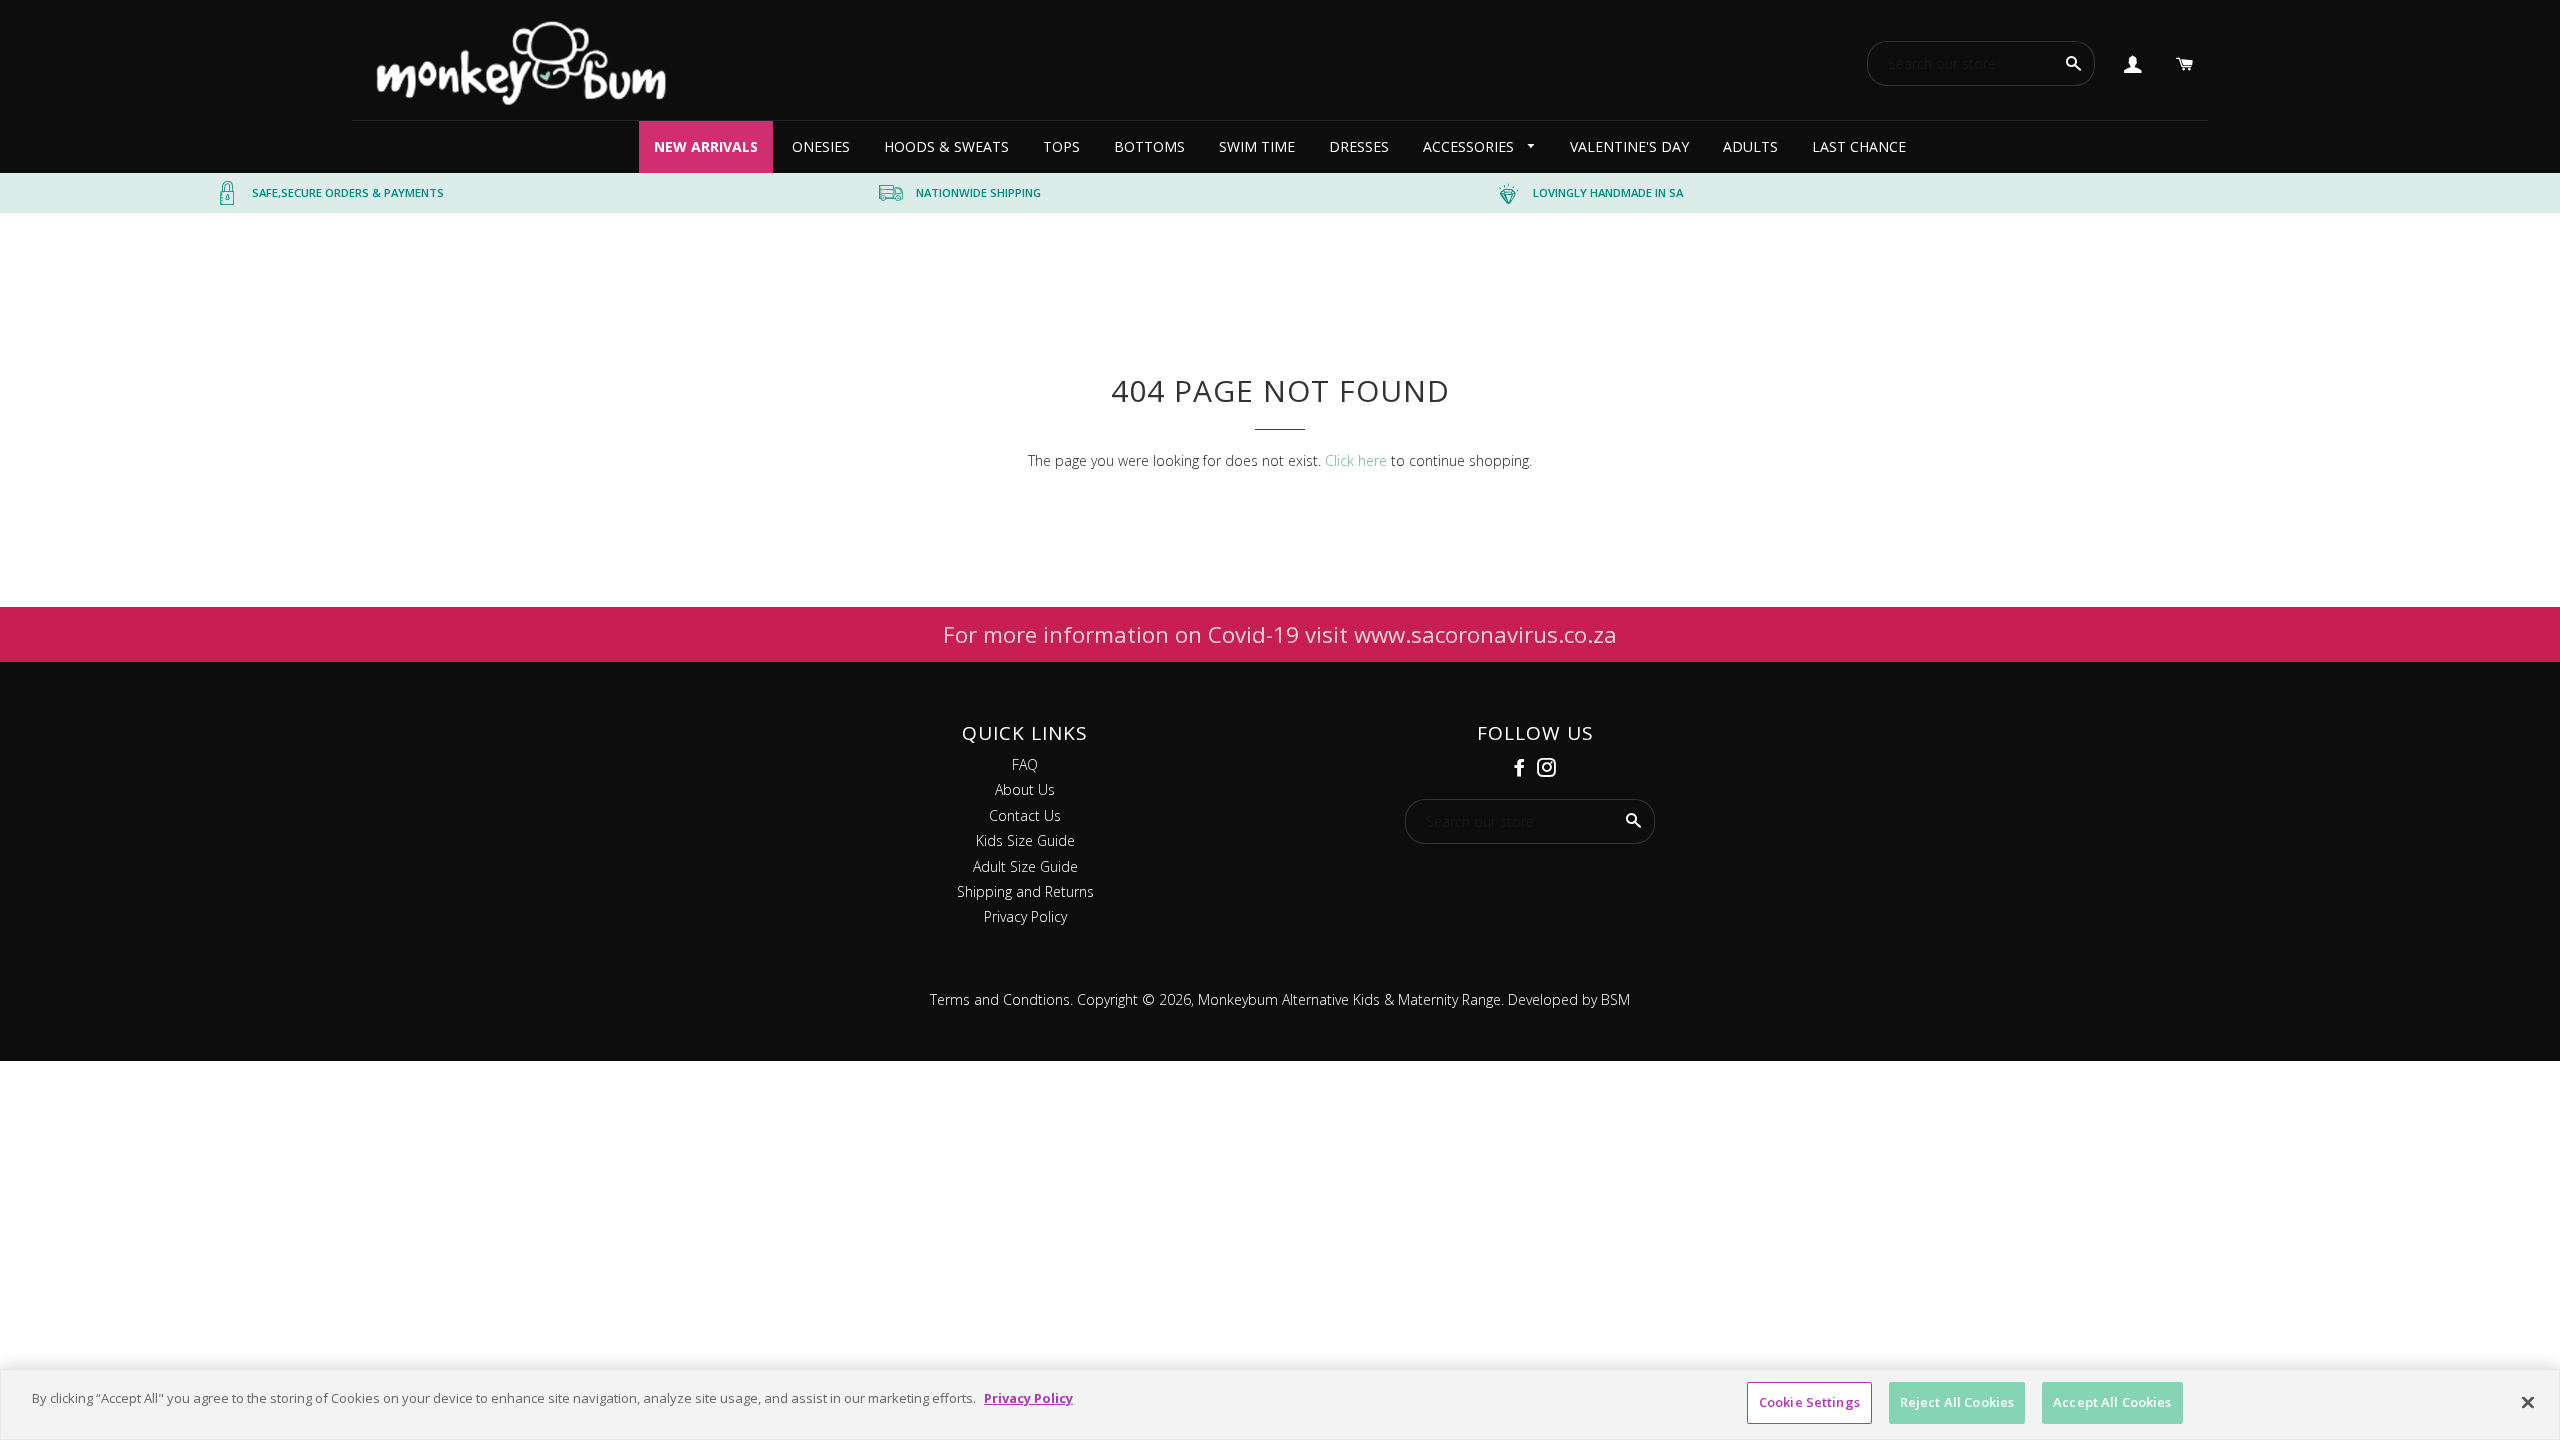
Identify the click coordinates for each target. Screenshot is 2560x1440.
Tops (1061, 146)
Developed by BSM (1567, 999)
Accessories (1470, 146)
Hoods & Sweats (946, 146)
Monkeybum (1238, 999)
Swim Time (1257, 146)
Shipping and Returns (1025, 891)
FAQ (1025, 764)
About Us (1025, 789)
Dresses (1359, 146)
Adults (1750, 146)
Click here (1356, 460)
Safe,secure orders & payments (348, 192)
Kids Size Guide (1025, 840)
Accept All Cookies (2112, 1402)
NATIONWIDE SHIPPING (978, 192)
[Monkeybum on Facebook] (1521, 768)
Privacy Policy (1025, 916)
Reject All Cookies (1957, 1402)
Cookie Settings (1809, 1402)
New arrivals (706, 146)
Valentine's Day (1629, 146)
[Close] (2528, 1402)
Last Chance (1859, 146)
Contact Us (1025, 815)
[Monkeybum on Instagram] (1548, 768)
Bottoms (1149, 146)
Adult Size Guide (1025, 866)
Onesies (821, 146)
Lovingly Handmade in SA (1608, 192)
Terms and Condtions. (1001, 999)
